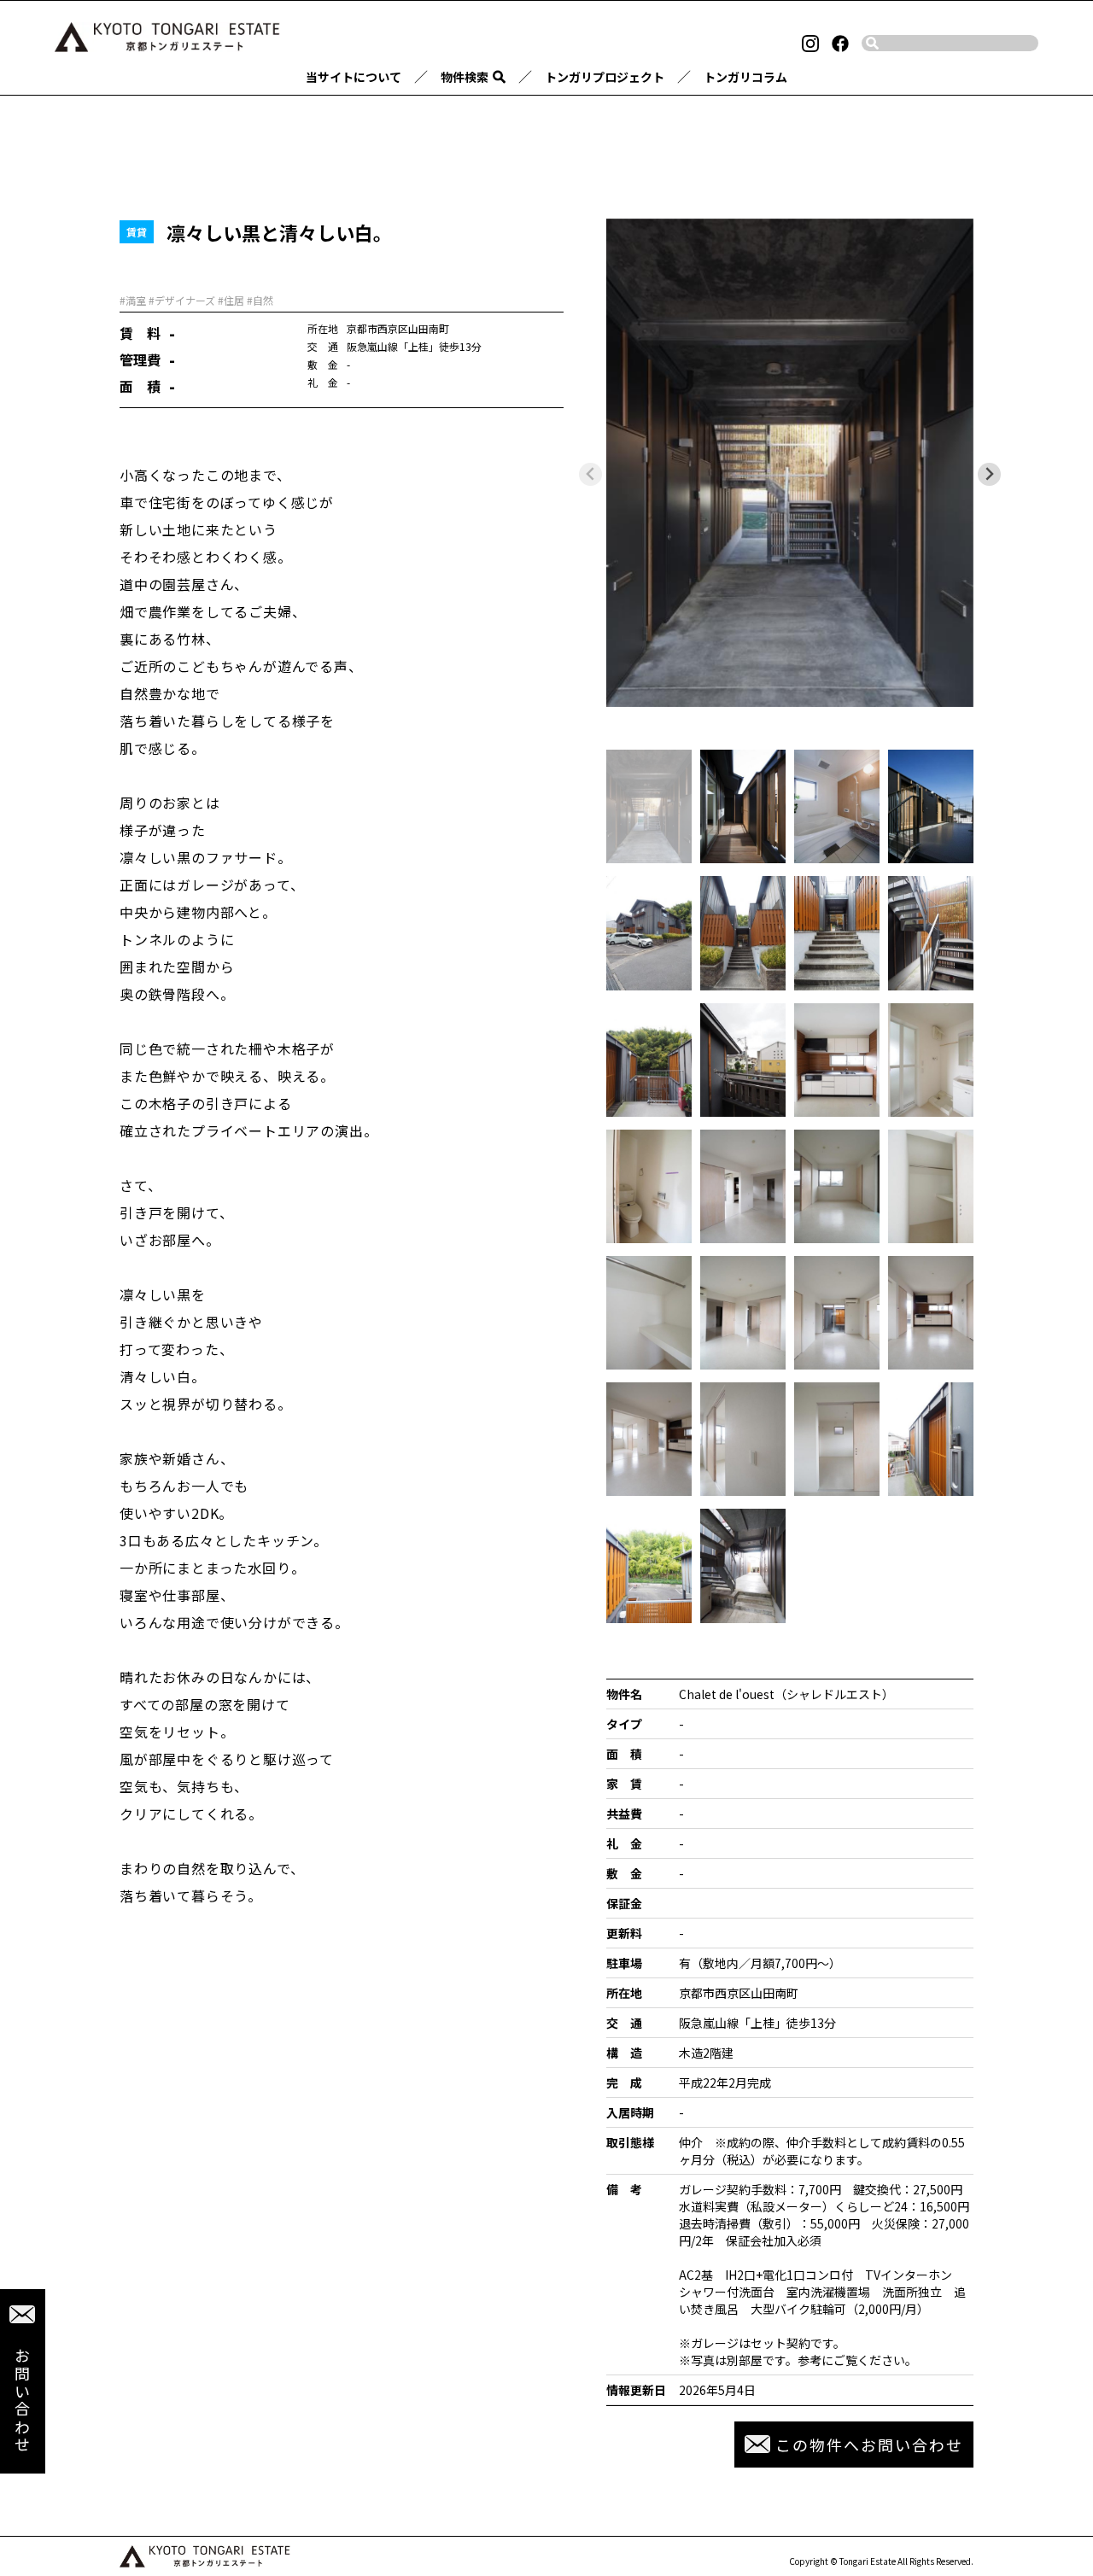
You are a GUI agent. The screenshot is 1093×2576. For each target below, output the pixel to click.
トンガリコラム (745, 77)
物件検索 (465, 77)
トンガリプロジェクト (605, 77)
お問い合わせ (22, 2401)
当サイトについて (354, 77)
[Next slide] (989, 474)
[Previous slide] (590, 474)
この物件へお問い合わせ (869, 2445)
